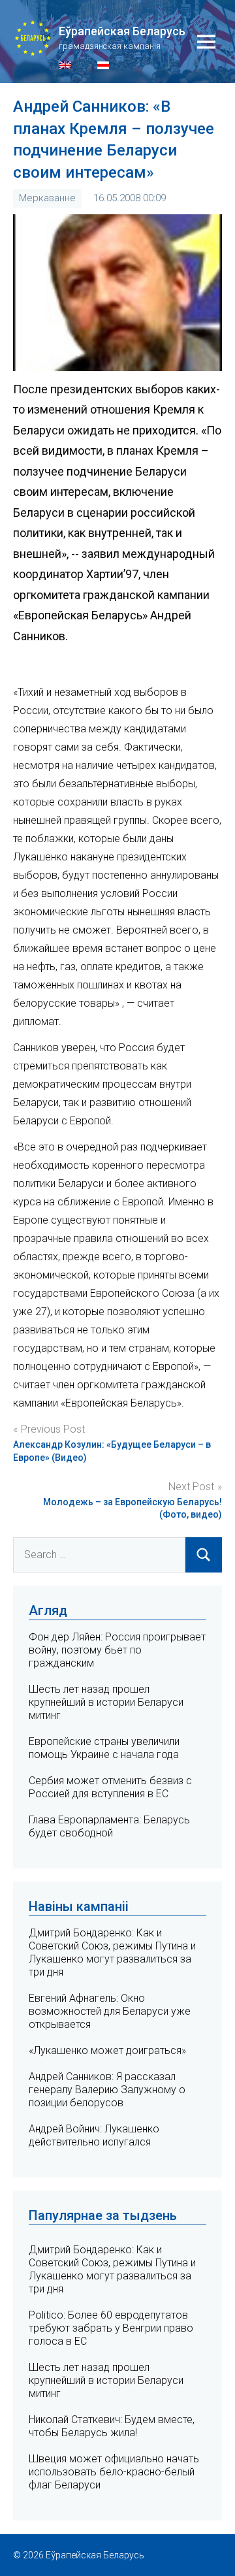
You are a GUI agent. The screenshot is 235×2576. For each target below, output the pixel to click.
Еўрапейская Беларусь (122, 31)
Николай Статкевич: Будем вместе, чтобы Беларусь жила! (112, 2426)
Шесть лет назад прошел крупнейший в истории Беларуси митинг (106, 1702)
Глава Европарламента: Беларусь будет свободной (109, 1826)
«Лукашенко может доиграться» (107, 2050)
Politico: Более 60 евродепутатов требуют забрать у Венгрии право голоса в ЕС (111, 2328)
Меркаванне (47, 198)
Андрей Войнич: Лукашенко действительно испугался (94, 2135)
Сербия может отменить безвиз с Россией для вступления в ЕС (110, 1787)
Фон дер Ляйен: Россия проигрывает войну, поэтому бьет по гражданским (117, 1650)
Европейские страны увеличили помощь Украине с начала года (104, 1748)
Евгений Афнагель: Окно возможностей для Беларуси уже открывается (110, 2011)
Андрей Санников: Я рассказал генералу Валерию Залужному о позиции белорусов (107, 2090)
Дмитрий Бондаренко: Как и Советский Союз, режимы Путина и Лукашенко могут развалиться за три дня (112, 1952)
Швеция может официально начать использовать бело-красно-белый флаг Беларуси (114, 2472)
